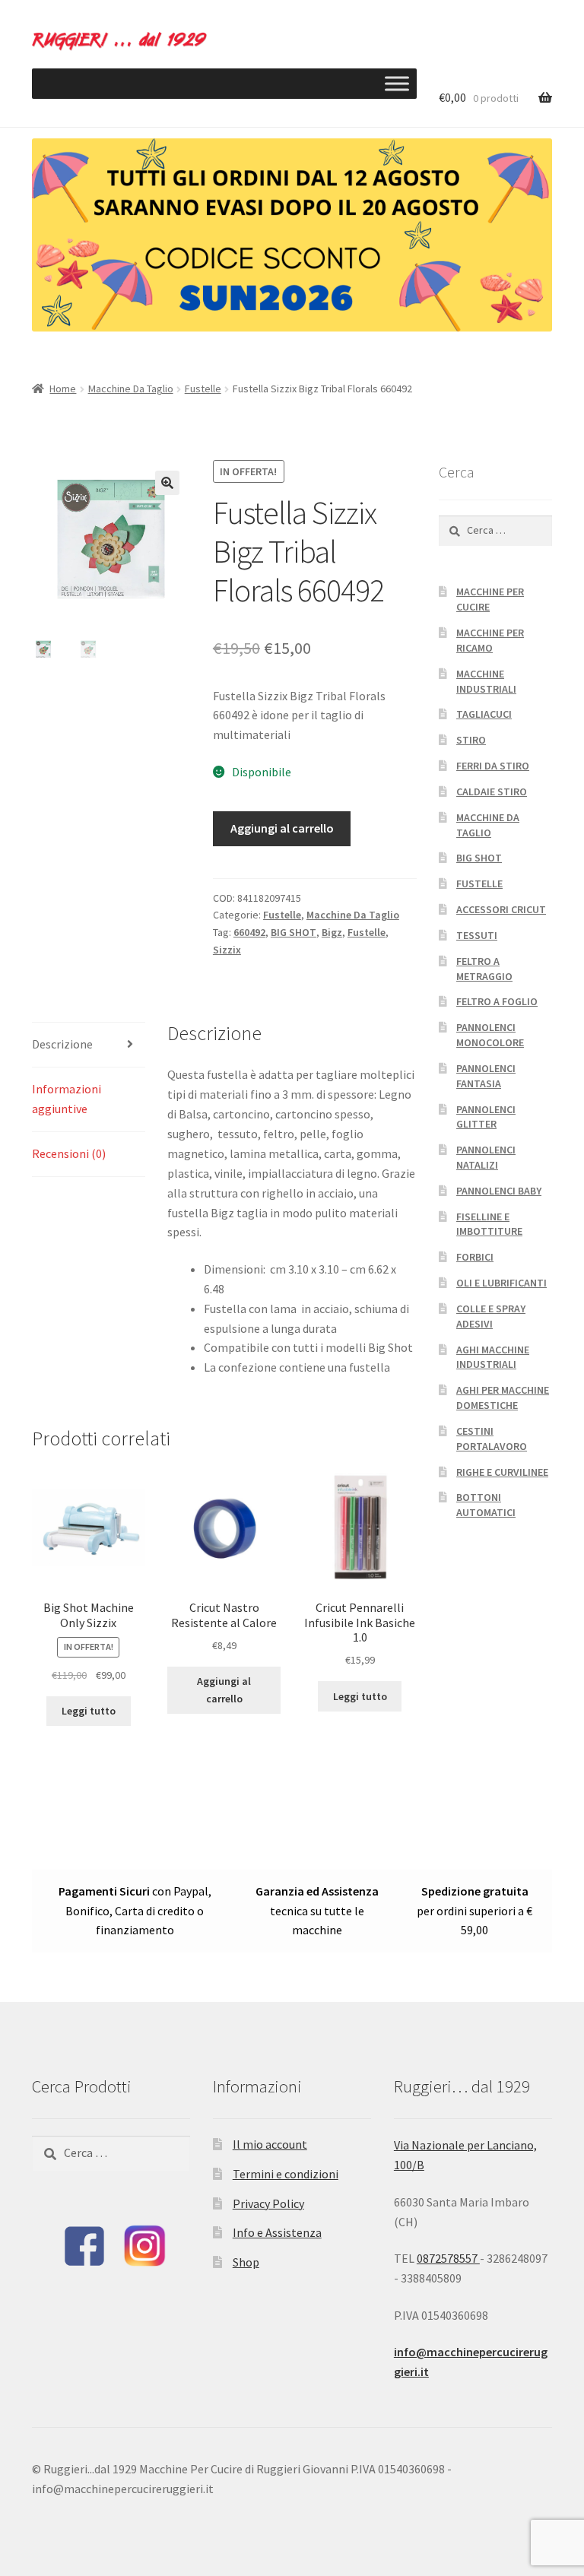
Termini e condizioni (286, 2174)
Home (63, 389)
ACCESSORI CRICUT (501, 909)
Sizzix (227, 950)
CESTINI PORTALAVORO (492, 1439)
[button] (167, 483)
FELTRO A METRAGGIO (484, 969)
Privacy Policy (268, 2203)
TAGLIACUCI (484, 714)
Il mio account (270, 2144)
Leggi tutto (89, 1711)
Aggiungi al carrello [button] (224, 1690)
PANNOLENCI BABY (499, 1191)
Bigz (332, 932)
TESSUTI (477, 935)
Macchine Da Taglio (131, 389)
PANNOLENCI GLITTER (486, 1117)
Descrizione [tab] (62, 1044)
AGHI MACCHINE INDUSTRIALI (493, 1357)
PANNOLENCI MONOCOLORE (490, 1035)
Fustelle (203, 389)
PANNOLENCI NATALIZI (486, 1157)
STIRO (471, 740)
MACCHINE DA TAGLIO (488, 825)
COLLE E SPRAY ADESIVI (491, 1316)
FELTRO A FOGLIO (497, 1001)
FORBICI (475, 1257)
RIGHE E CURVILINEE (502, 1472)
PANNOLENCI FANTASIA (486, 1076)
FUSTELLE (479, 884)
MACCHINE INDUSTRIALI (486, 681)
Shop (246, 2262)
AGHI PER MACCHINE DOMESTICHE (503, 1397)
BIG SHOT (294, 932)
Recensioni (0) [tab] (69, 1153)
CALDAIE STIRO (492, 792)
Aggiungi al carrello (282, 828)
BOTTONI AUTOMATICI (486, 1505)
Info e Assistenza (277, 2232)
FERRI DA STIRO (493, 766)
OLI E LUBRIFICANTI (501, 1283)
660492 (249, 932)
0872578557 (448, 2258)
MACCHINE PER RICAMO (490, 640)
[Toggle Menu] (397, 83)
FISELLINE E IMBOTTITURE (489, 1224)
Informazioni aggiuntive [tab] (67, 1099)
